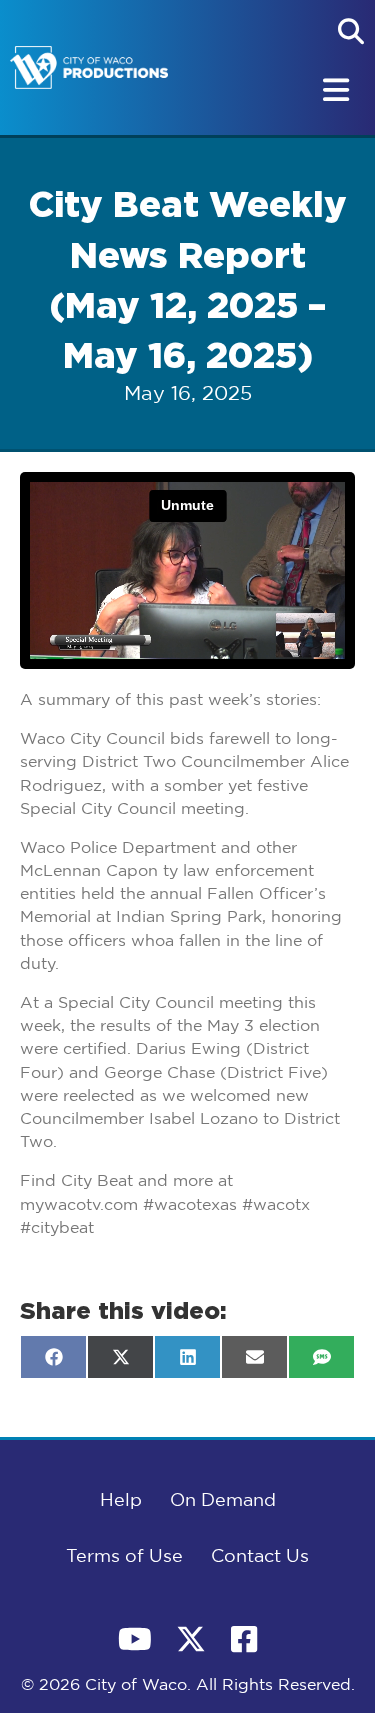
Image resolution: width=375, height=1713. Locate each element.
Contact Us (260, 1557)
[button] (351, 31)
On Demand (223, 1501)
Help (121, 1501)
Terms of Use (124, 1557)
